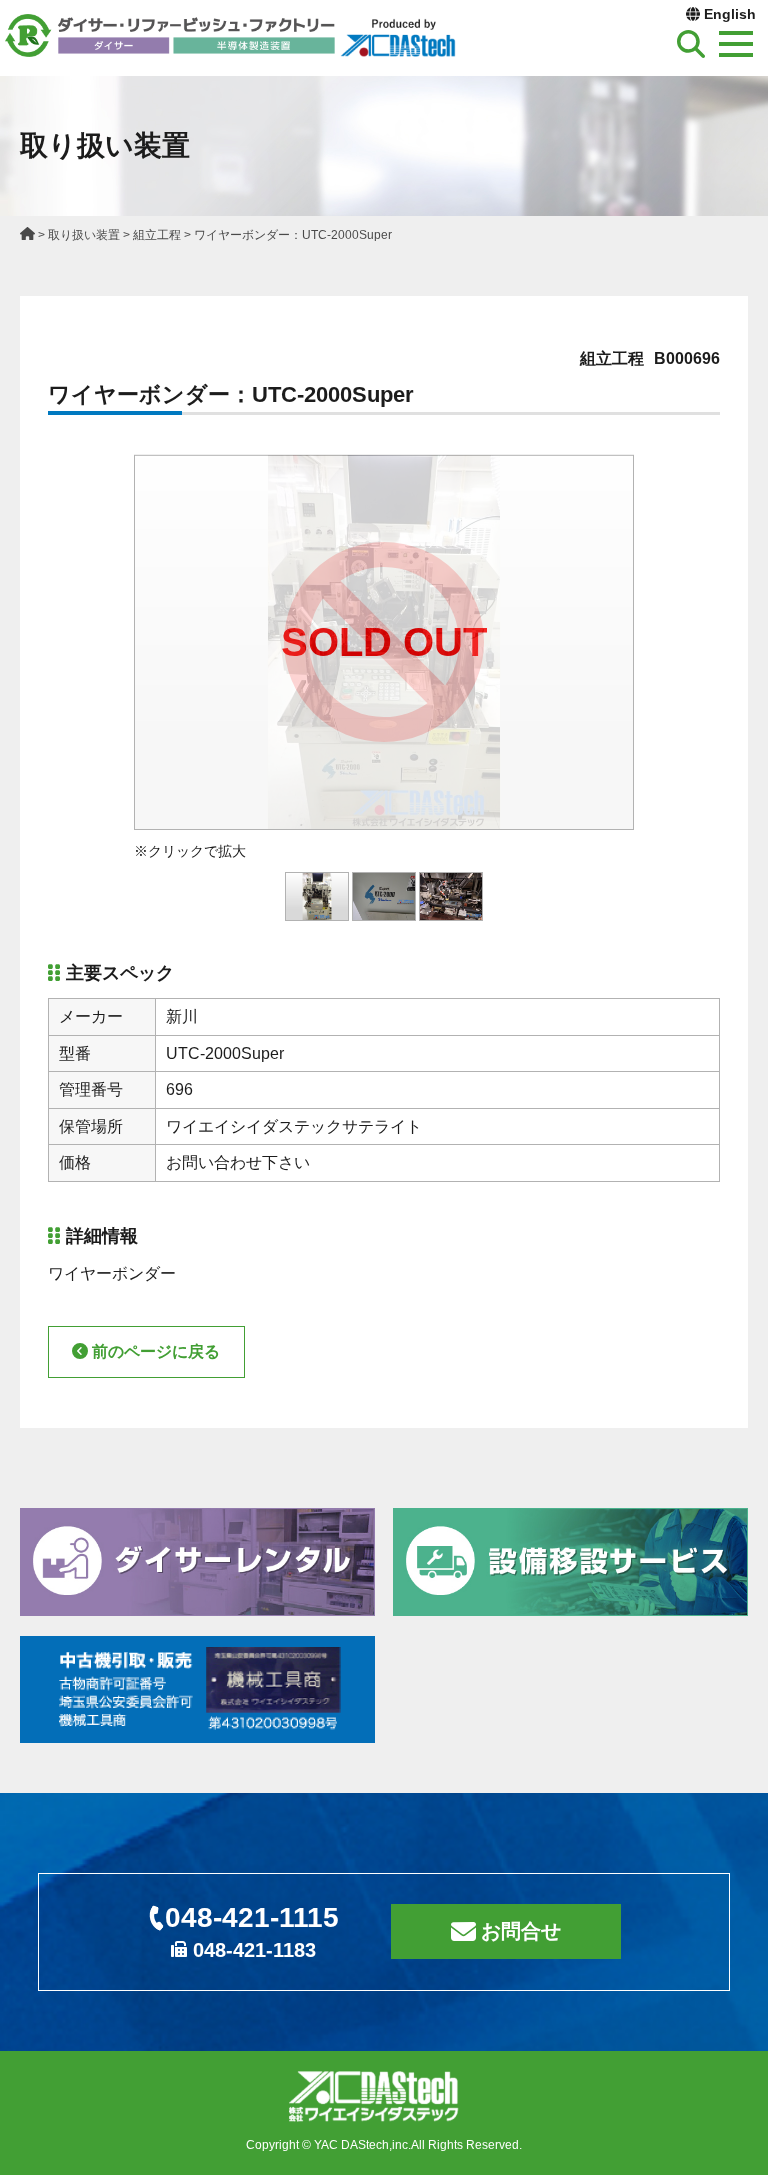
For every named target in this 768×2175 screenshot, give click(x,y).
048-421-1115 (252, 1917)
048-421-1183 (254, 1950)
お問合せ (521, 1931)
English (730, 14)
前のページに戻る (156, 1351)
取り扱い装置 (84, 235)
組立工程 (157, 235)
